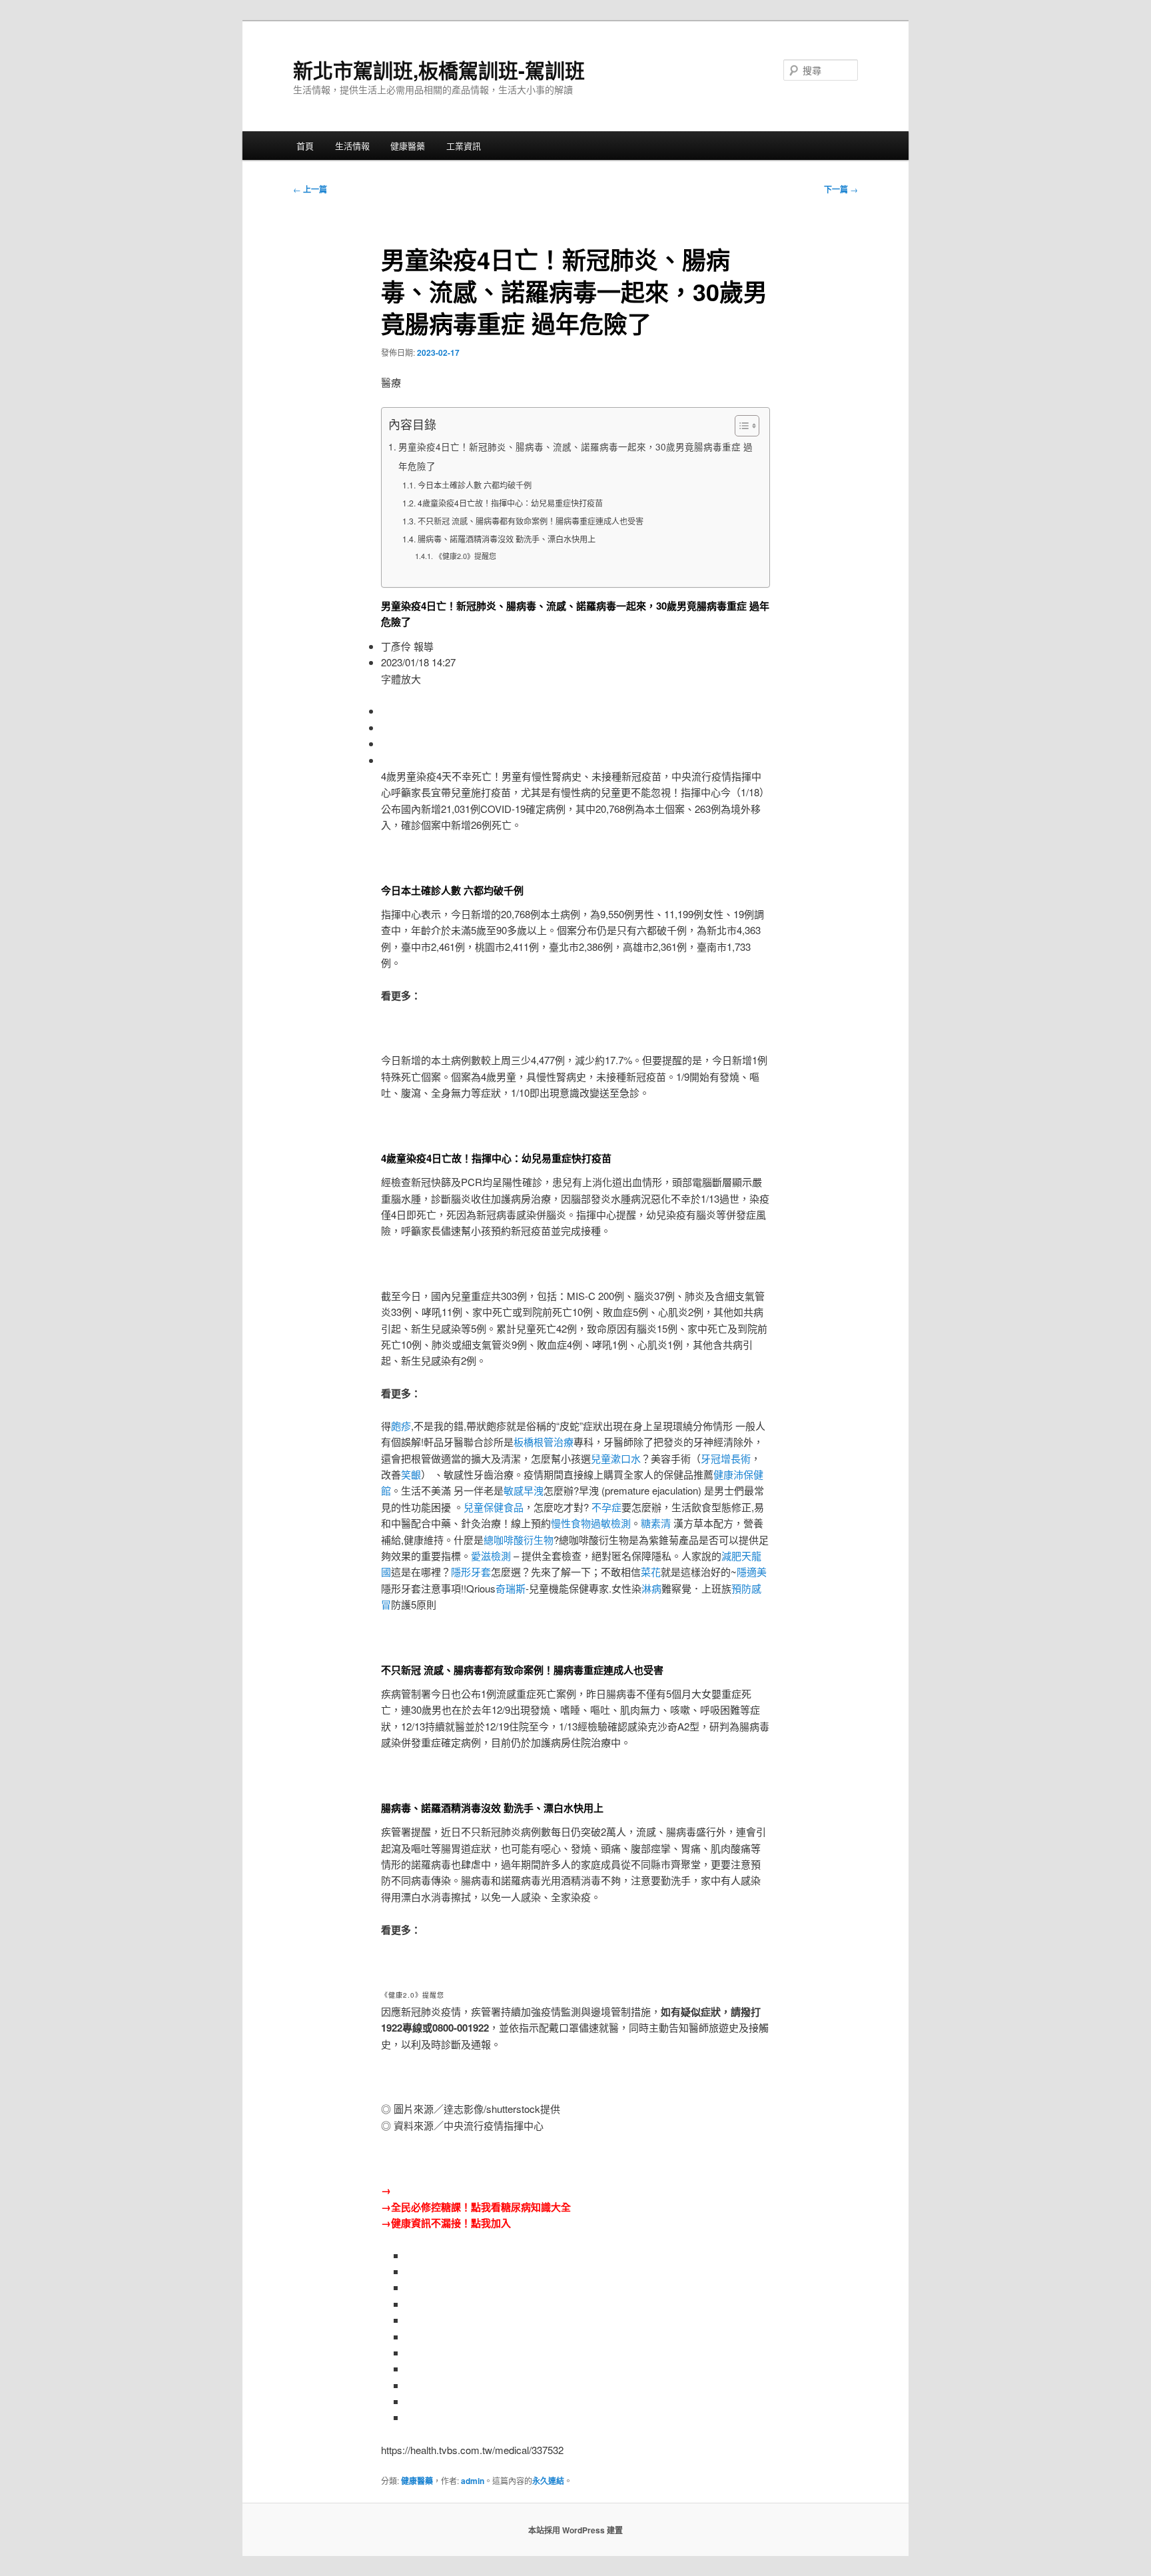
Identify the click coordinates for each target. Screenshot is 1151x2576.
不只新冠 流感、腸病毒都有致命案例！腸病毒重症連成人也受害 (530, 521)
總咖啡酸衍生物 (519, 1540)
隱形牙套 (471, 1572)
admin (473, 2481)
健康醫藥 (408, 146)
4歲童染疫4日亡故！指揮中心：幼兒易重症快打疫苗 (510, 503)
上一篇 (310, 189)
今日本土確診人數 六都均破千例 (474, 485)
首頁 (305, 146)
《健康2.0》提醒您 (465, 556)
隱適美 (752, 1572)
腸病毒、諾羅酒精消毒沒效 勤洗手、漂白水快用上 (506, 539)
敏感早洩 (524, 1490)
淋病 (651, 1588)
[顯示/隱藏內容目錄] (740, 426)
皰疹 (401, 1426)
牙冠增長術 (726, 1458)
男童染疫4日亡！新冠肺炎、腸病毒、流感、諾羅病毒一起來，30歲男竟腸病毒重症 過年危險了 (575, 456)
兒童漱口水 (616, 1458)
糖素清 (656, 1523)
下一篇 (841, 189)
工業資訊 (464, 146)
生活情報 (352, 146)
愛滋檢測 (491, 1556)
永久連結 (548, 2481)
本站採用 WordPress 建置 (575, 2530)
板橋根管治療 (544, 1442)
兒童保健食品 (494, 1507)
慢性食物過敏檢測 (591, 1523)
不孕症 (606, 1507)
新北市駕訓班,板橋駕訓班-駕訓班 (439, 70)
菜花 (651, 1572)
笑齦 (411, 1474)
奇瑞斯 (511, 1588)
